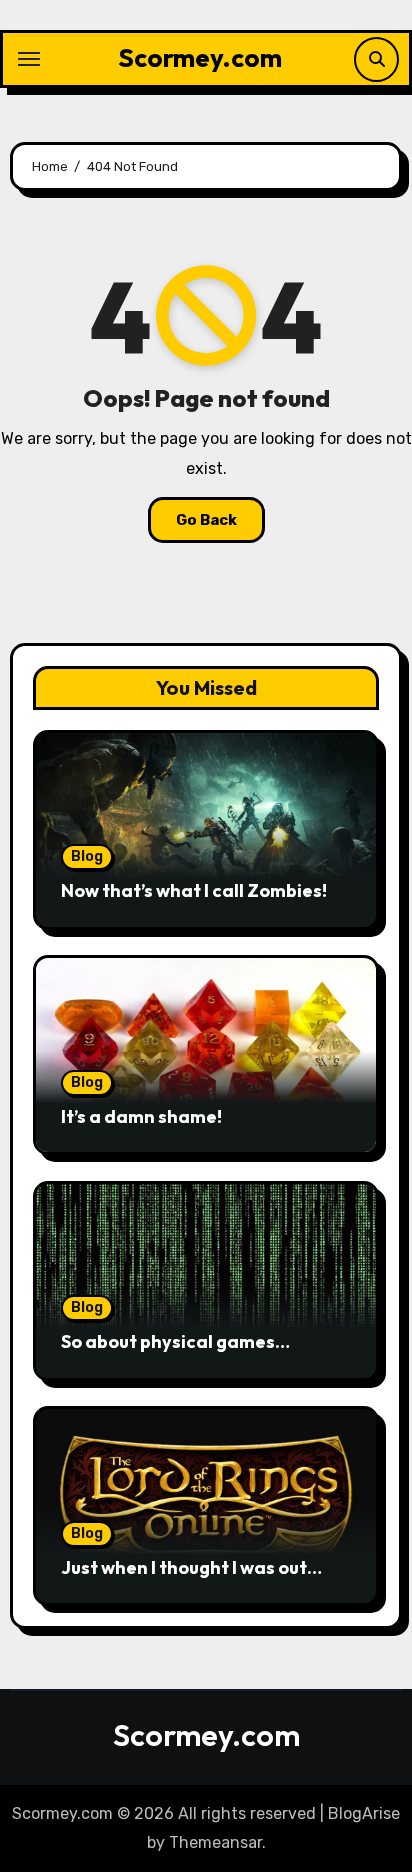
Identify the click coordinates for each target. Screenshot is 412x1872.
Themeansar (215, 1842)
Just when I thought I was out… (191, 1567)
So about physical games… (175, 1341)
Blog (87, 856)
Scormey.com (200, 57)
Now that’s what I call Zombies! (194, 890)
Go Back (206, 520)
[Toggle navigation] (29, 59)
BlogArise (364, 1813)
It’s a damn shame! (141, 1116)
